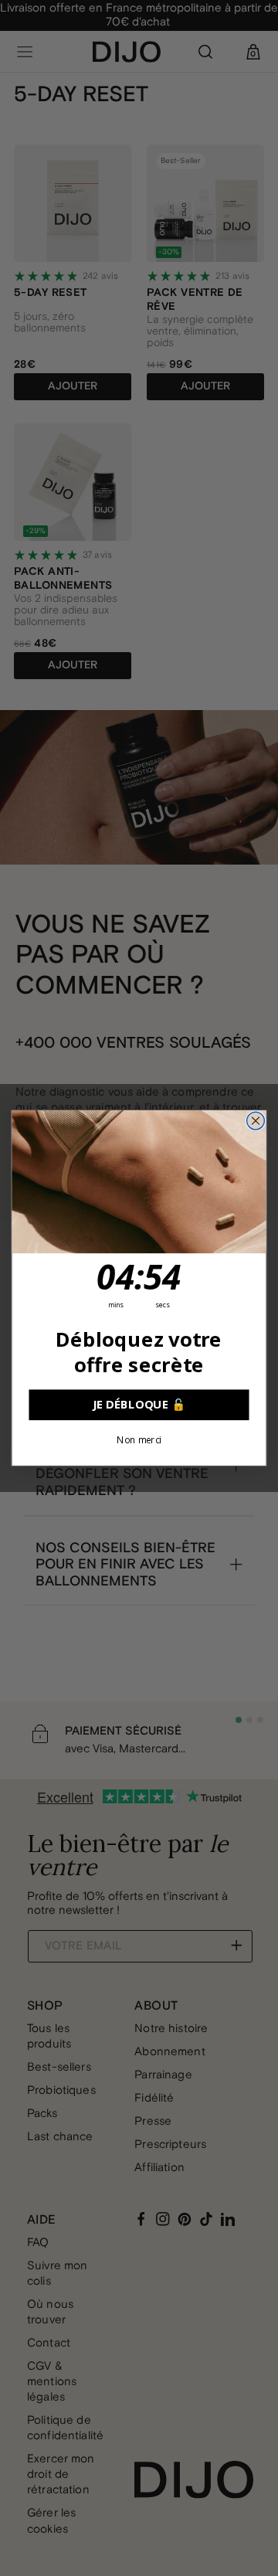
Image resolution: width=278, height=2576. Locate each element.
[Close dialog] (256, 1121)
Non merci (139, 1440)
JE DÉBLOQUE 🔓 (139, 1405)
